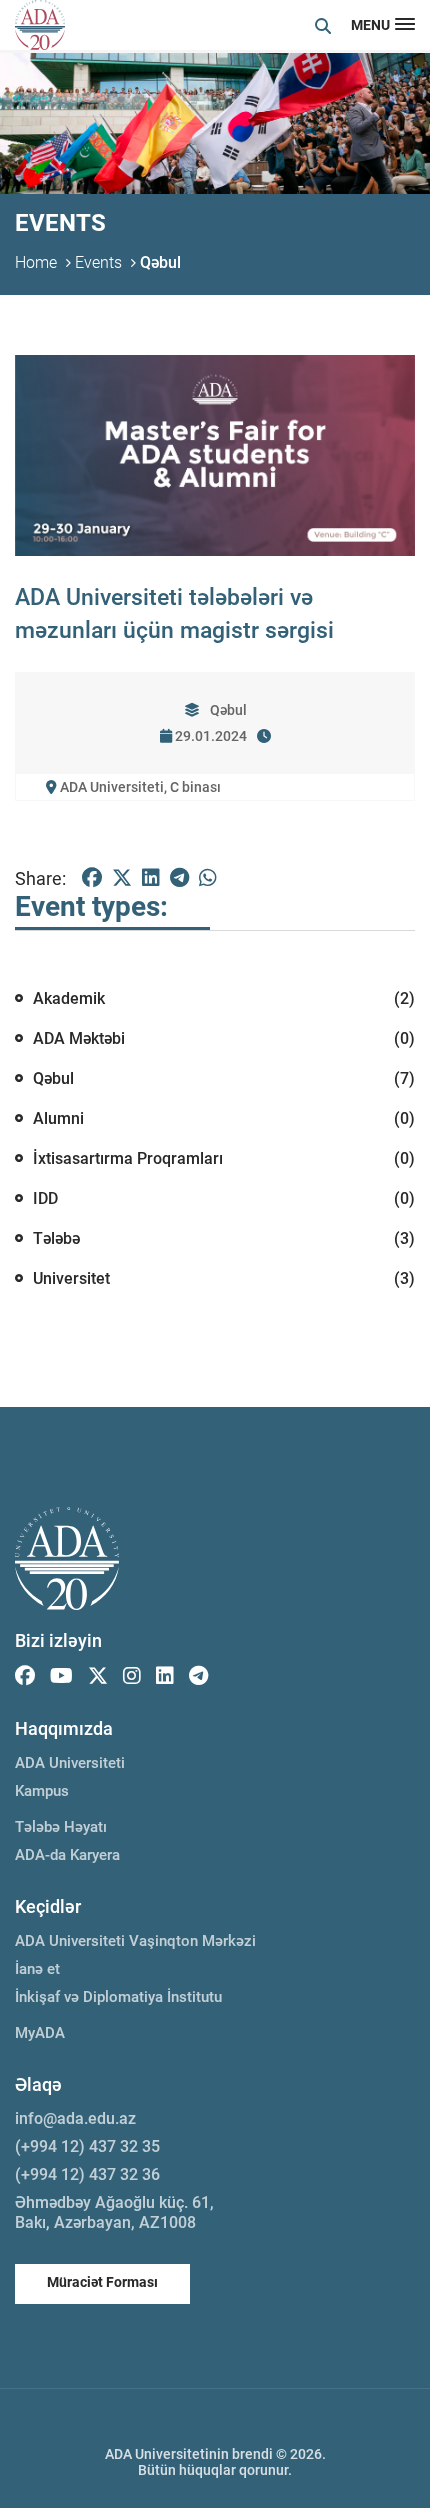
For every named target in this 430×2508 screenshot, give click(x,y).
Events (98, 262)
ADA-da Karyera (67, 1855)
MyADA (40, 2033)
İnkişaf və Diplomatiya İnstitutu (118, 1997)
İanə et (37, 1969)
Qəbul (160, 262)
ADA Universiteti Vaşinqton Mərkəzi (135, 1941)
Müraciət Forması (102, 2282)
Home (36, 262)
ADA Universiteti (70, 1763)
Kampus (42, 1791)
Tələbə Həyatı (61, 1827)
